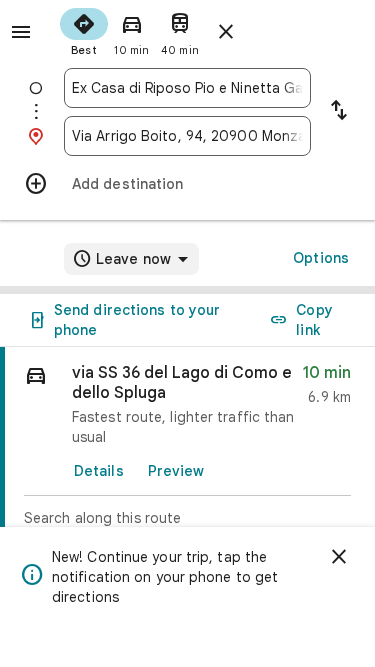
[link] (187, 463)
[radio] (84, 30)
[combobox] (187, 88)
